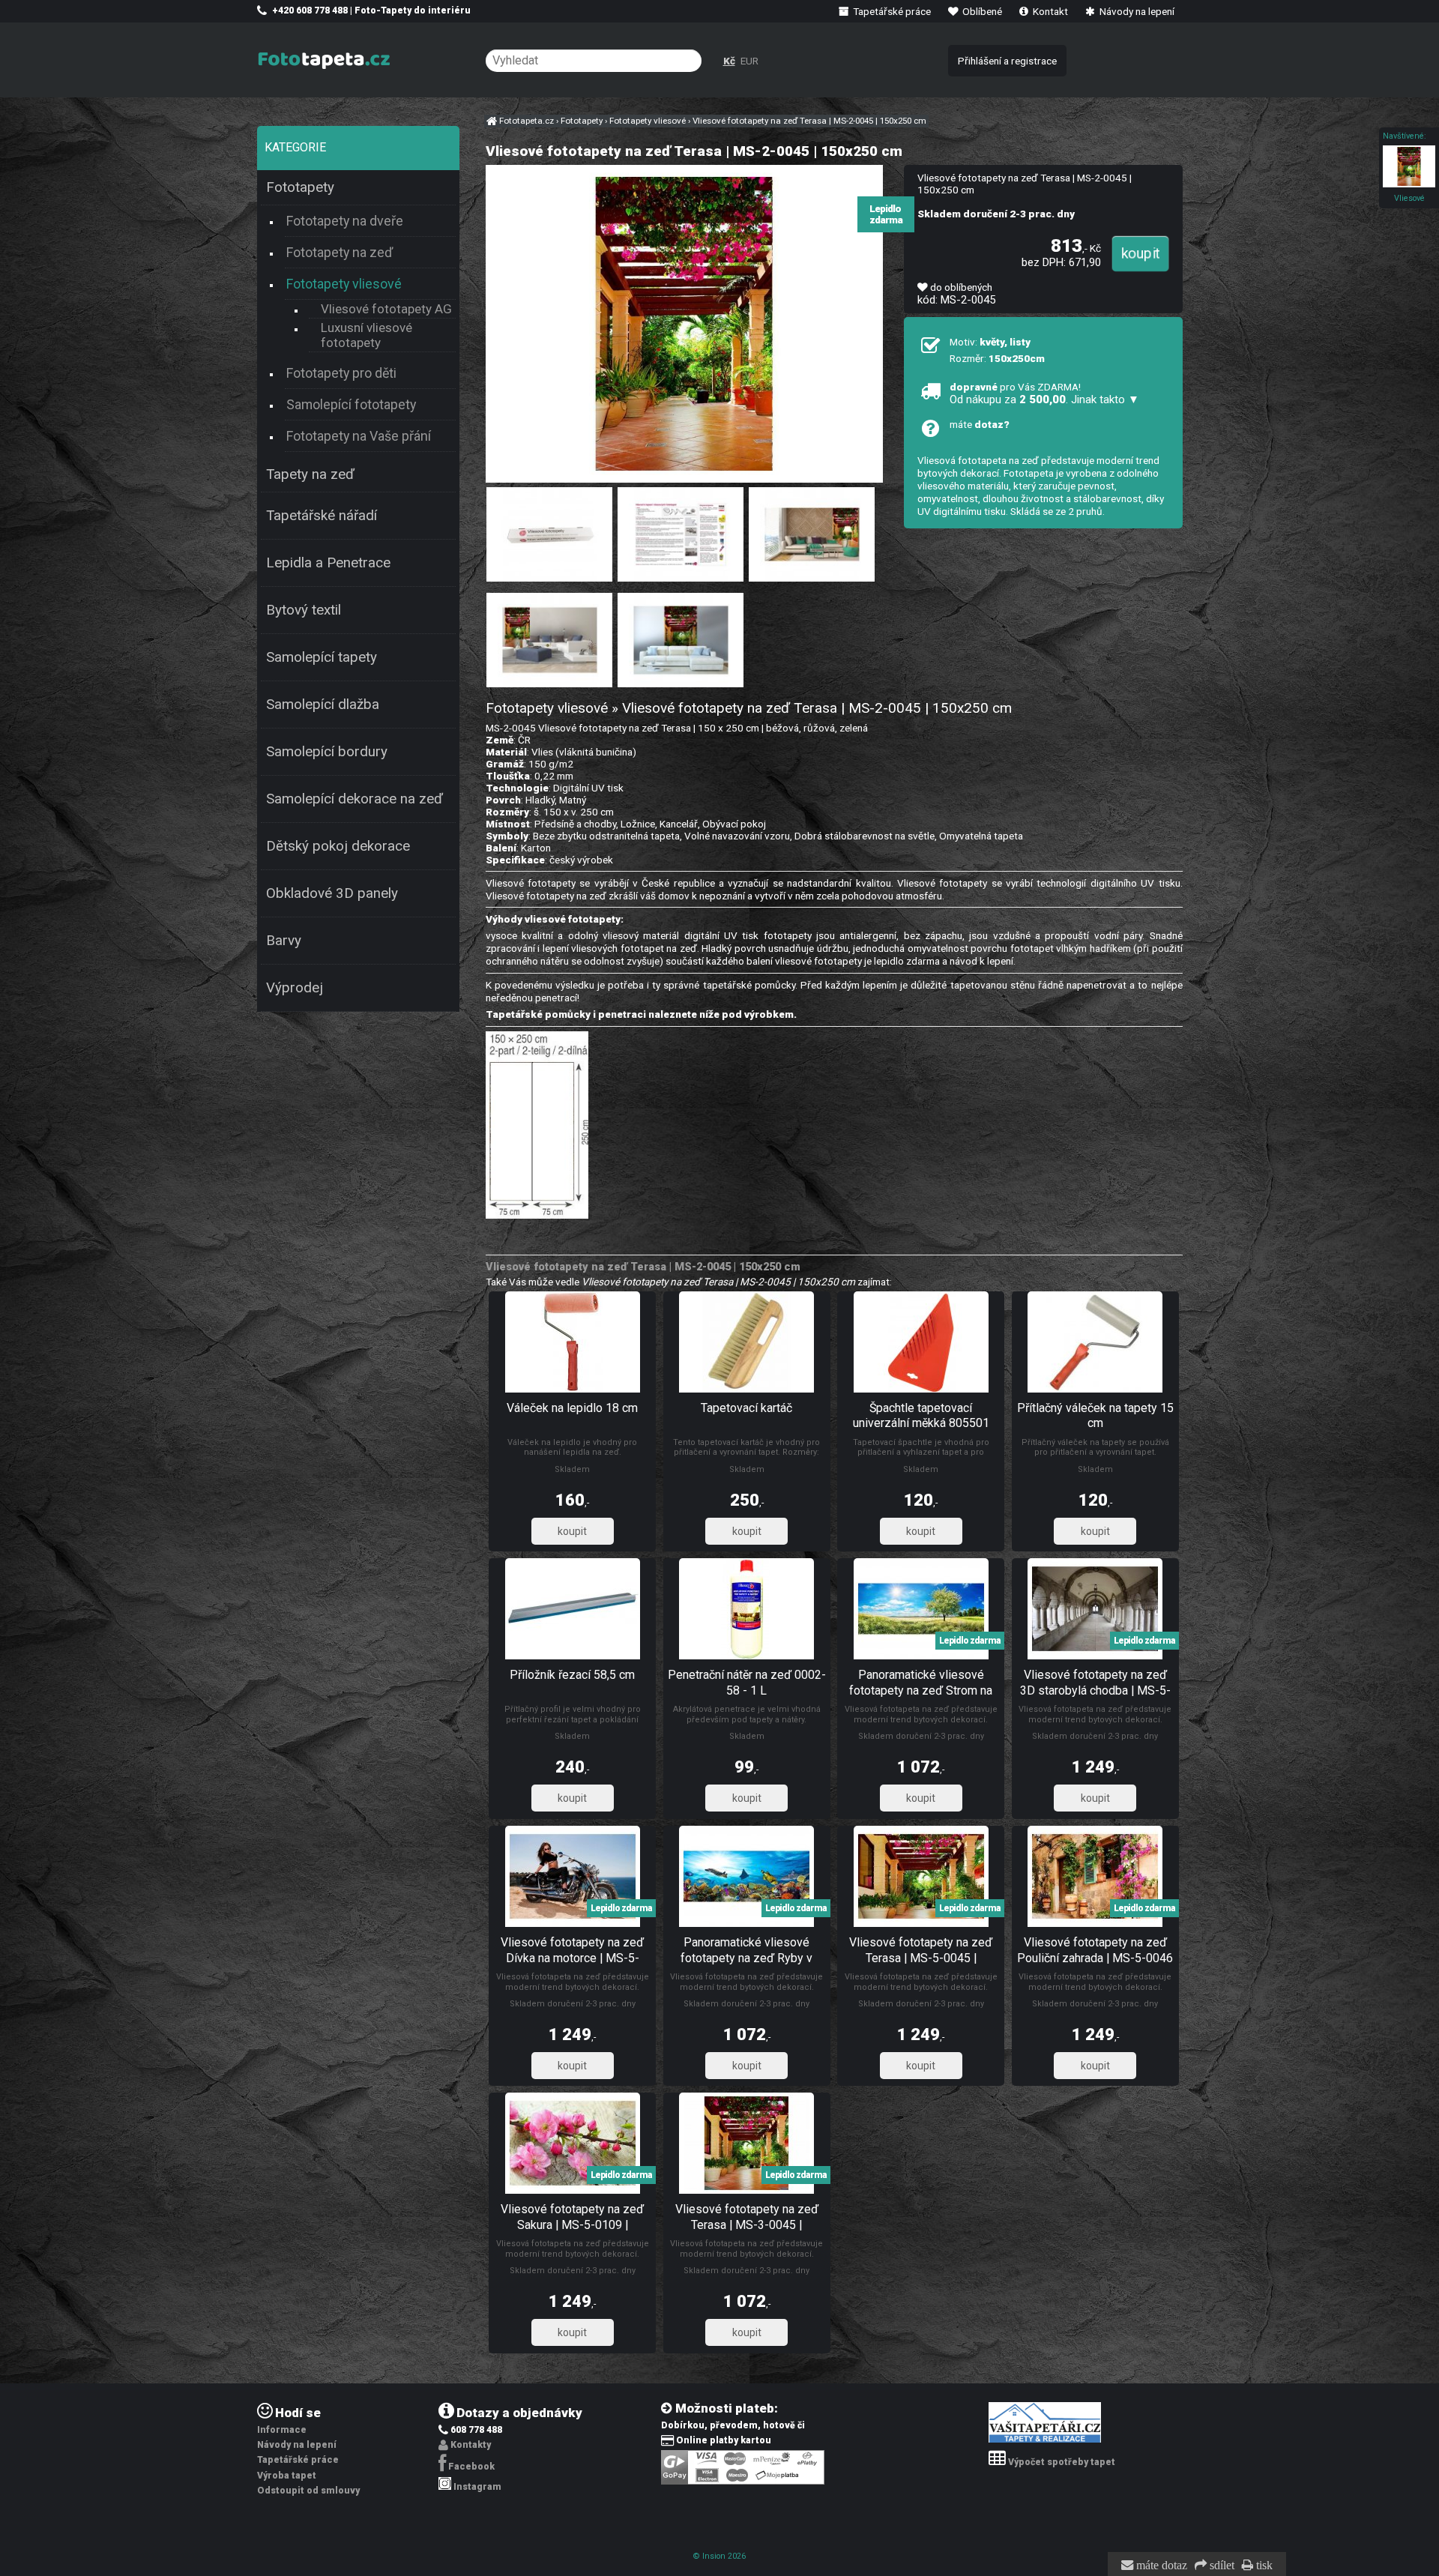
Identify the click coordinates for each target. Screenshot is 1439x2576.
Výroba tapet (287, 2476)
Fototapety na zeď (340, 252)
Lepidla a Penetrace (328, 563)
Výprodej (295, 988)
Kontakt (1049, 11)
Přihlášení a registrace (1007, 61)
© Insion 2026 (719, 2556)
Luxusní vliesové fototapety (366, 335)
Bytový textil (304, 610)
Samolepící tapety (322, 657)
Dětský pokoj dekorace (338, 846)
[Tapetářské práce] (1045, 2440)
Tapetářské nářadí (322, 516)
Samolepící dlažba (323, 705)
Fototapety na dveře (345, 221)
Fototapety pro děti (341, 373)
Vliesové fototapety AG (386, 309)
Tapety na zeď (310, 474)
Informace (282, 2430)
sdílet (1221, 2566)
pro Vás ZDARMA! (1044, 393)
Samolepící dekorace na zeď (355, 799)
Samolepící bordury (327, 752)
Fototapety (300, 187)
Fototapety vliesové (344, 284)
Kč (729, 61)
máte (980, 424)
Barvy (284, 941)
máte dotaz (1160, 2566)
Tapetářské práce (891, 11)
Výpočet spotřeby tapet (1062, 2462)
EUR (749, 61)
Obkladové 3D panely (332, 893)
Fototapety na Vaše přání (359, 436)
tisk (1263, 2566)
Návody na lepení (1136, 11)
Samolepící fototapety (351, 404)
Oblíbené (981, 11)
